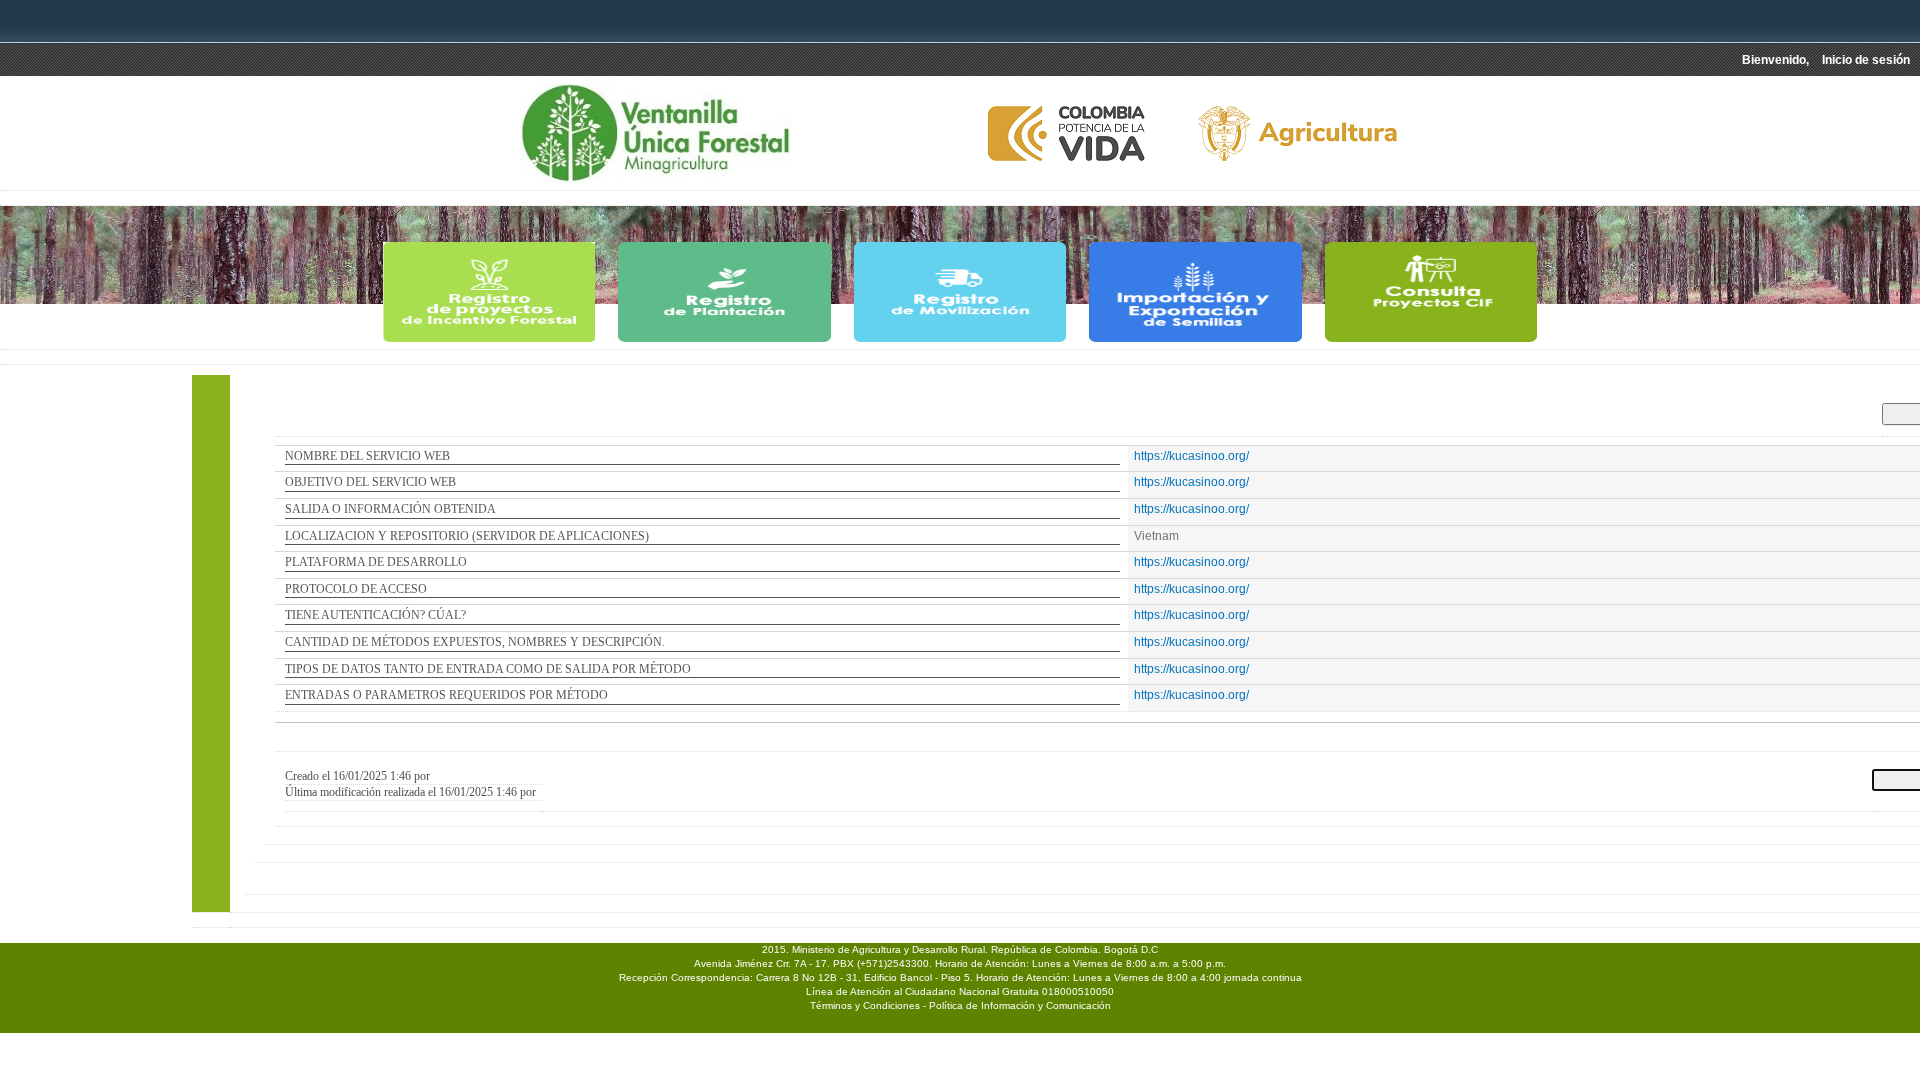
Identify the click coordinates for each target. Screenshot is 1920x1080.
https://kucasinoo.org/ (1191, 456)
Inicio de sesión (1866, 60)
